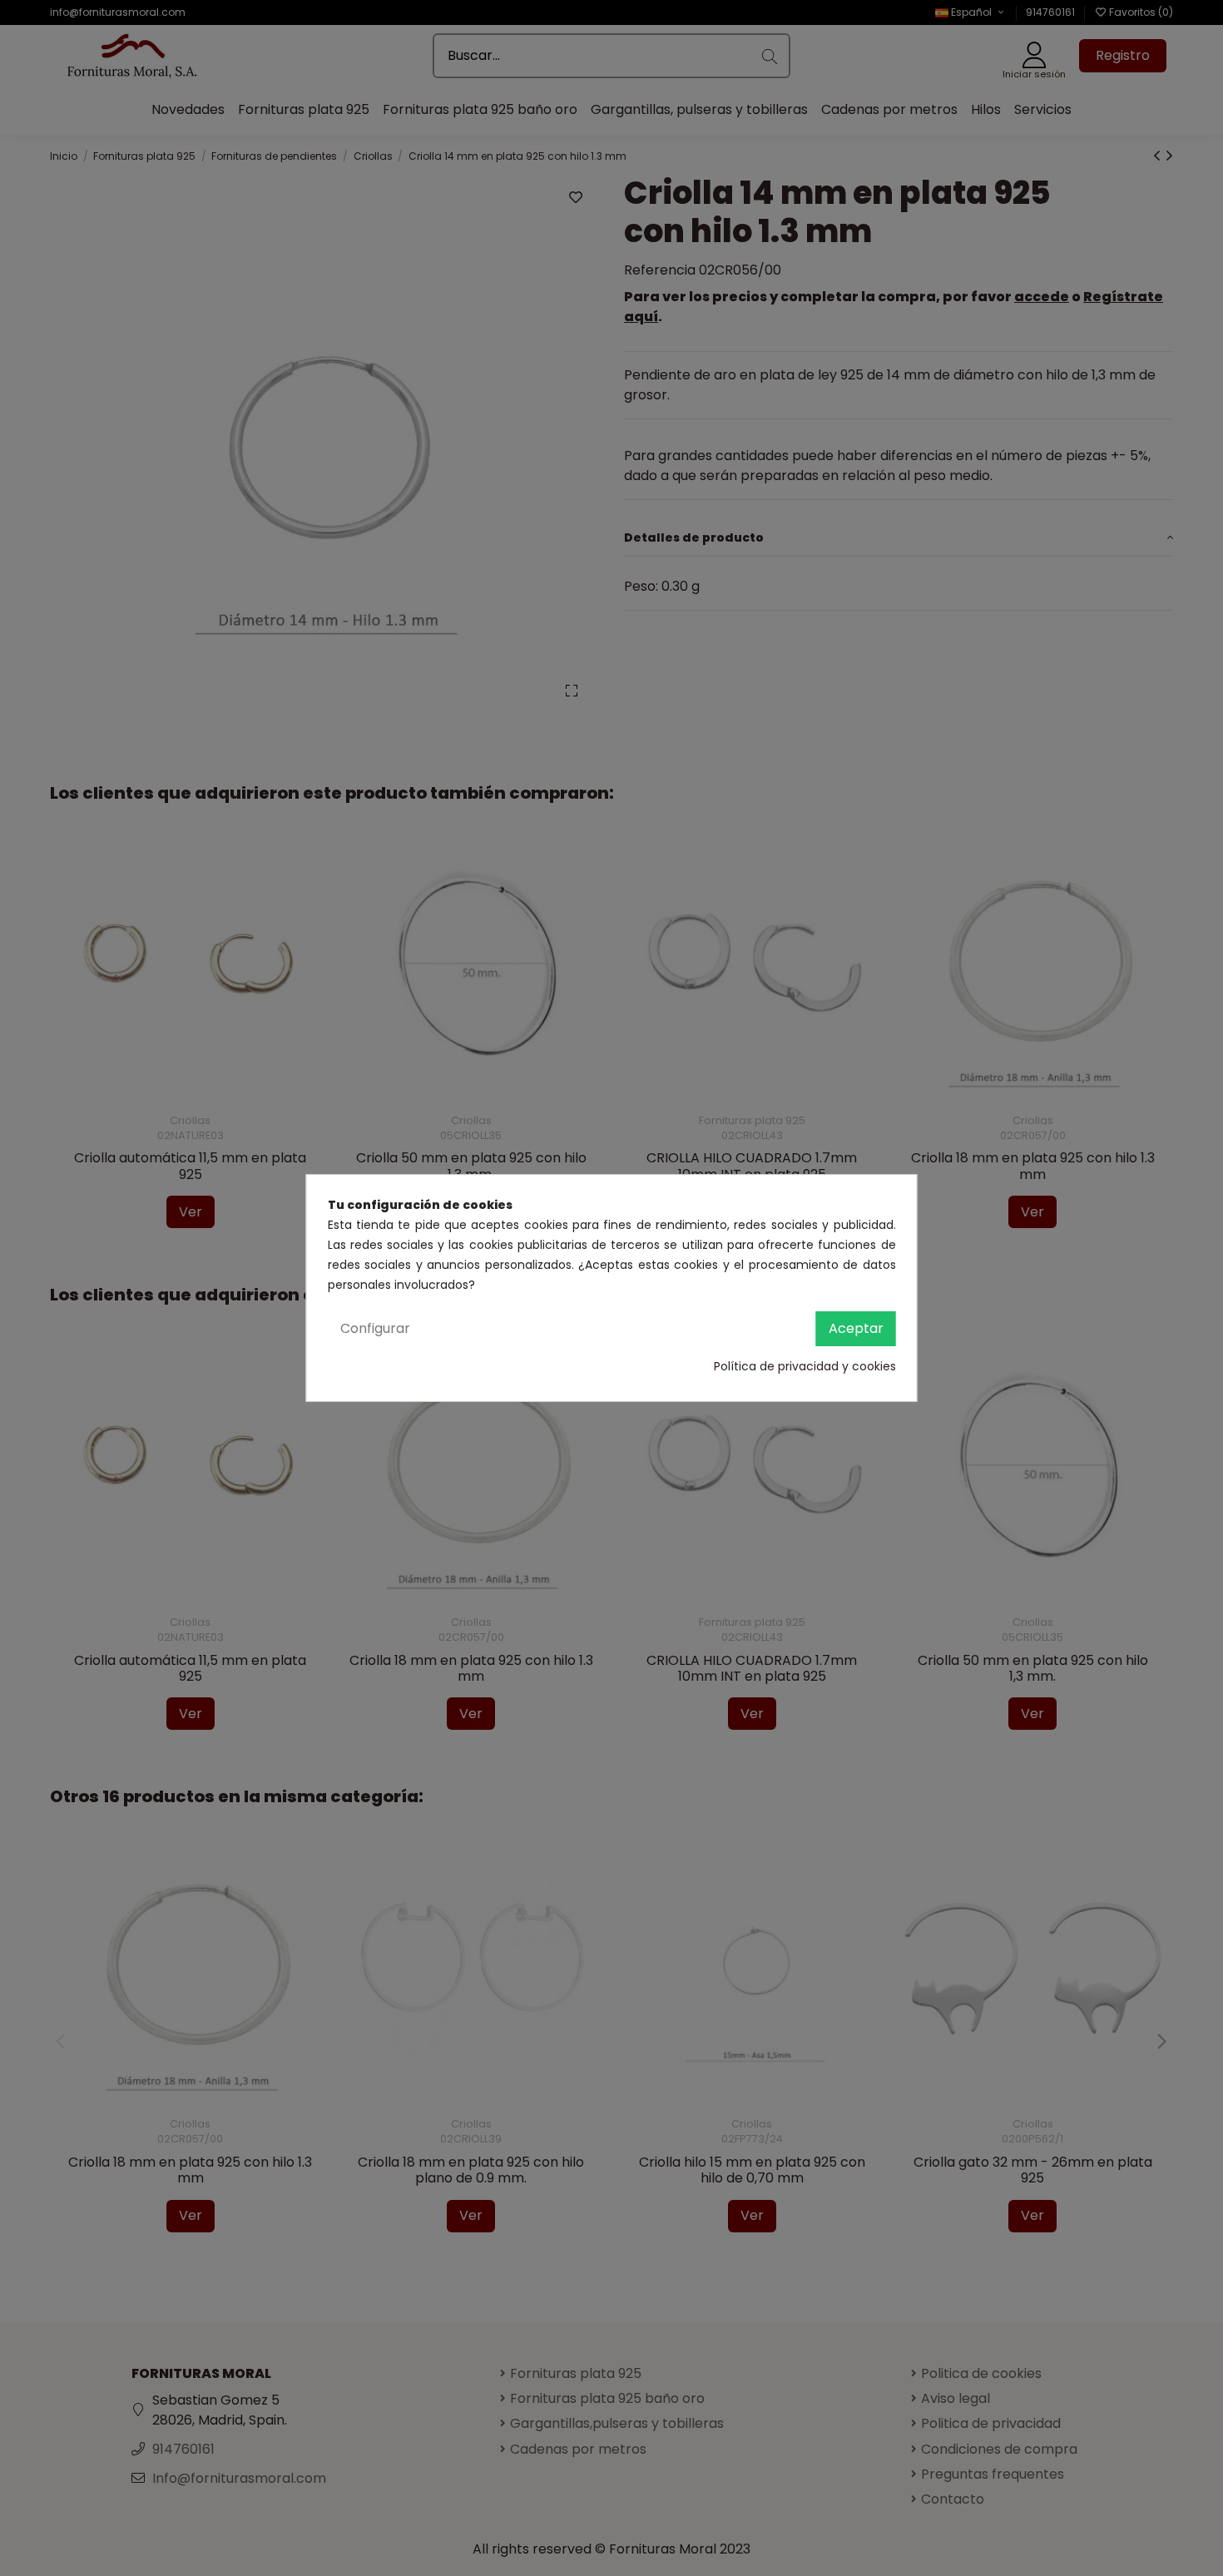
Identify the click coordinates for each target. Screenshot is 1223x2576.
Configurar (375, 1328)
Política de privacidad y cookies (805, 1366)
